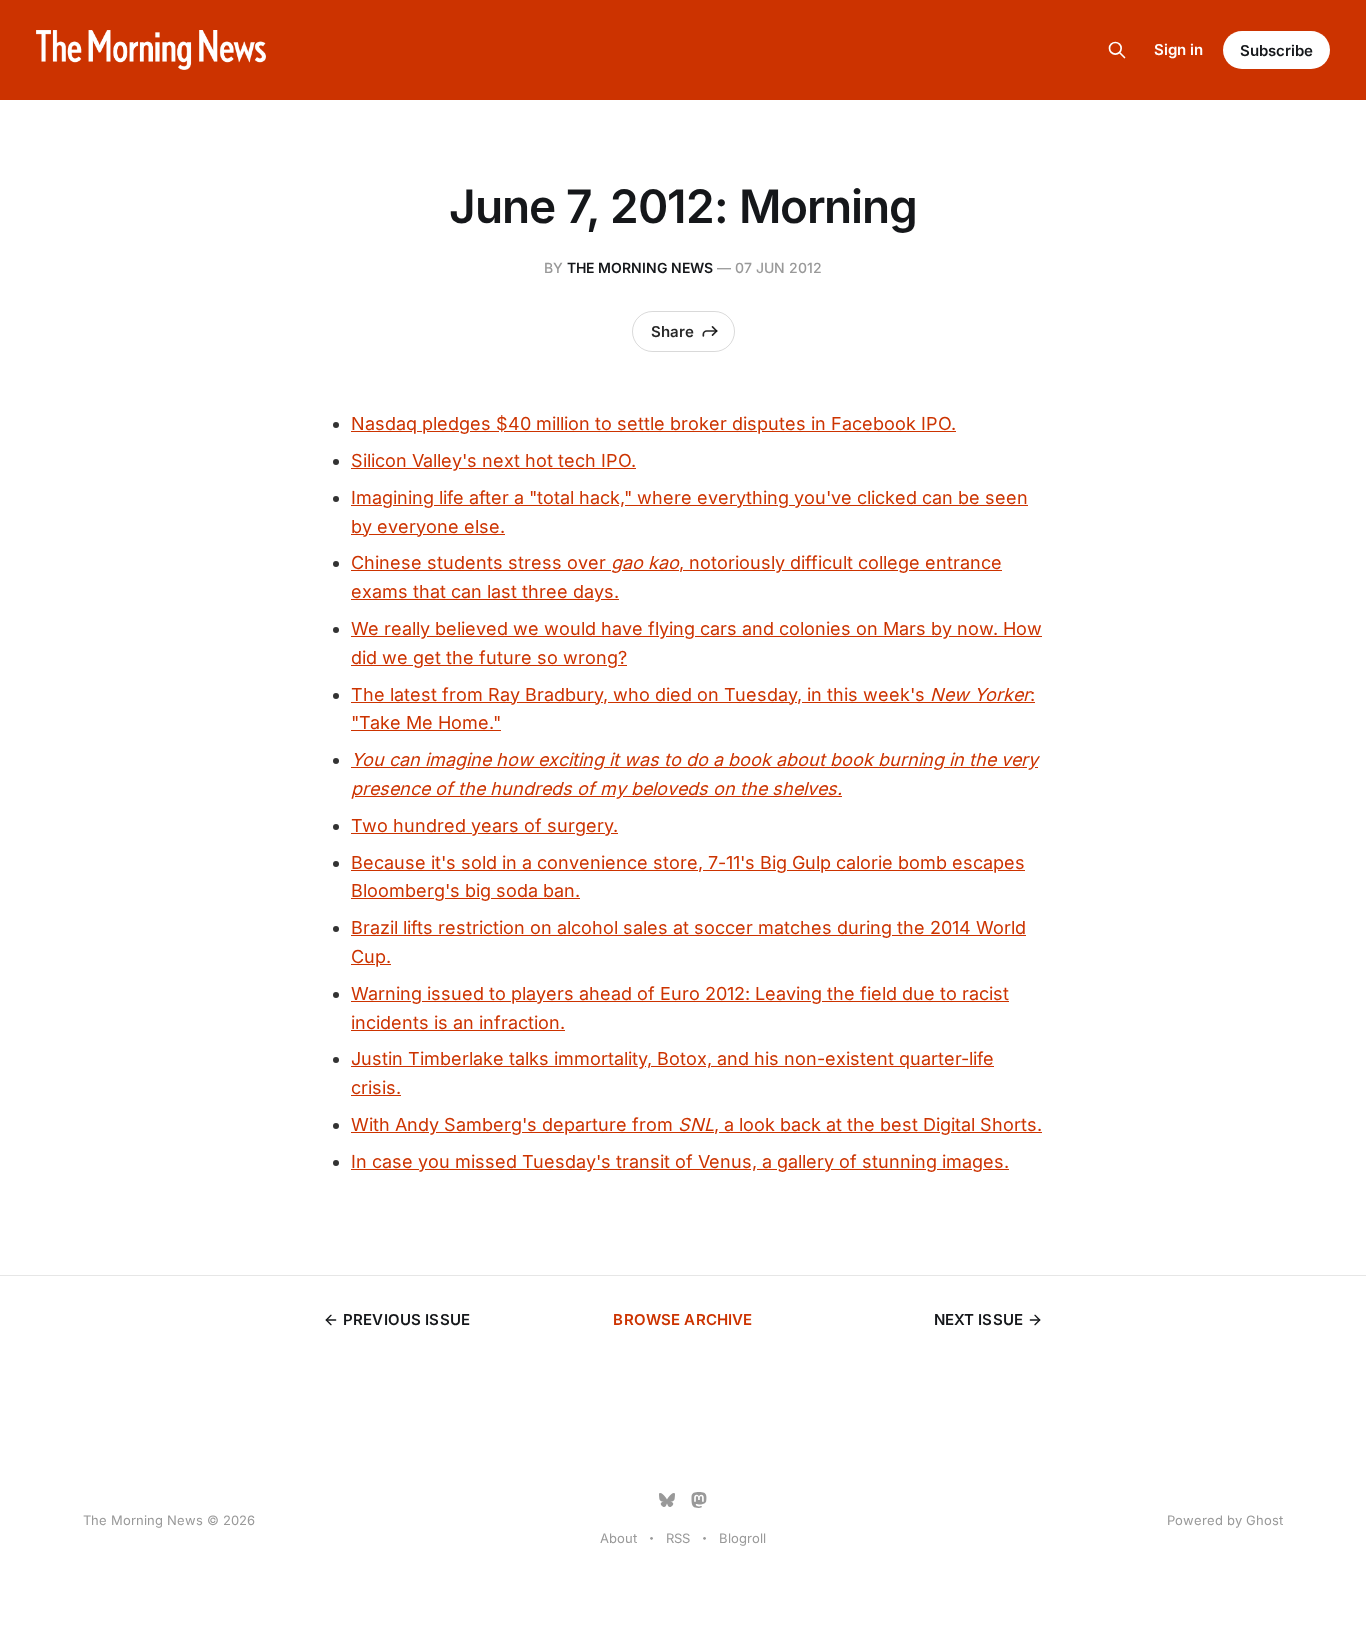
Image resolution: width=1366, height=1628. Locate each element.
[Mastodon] (699, 1500)
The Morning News (640, 267)
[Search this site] (1117, 50)
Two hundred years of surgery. (484, 825)
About (618, 1538)
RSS (678, 1538)
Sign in (1178, 49)
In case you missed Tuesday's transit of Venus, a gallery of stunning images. (680, 1161)
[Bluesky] (667, 1500)
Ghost (1264, 1520)
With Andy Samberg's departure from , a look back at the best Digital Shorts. (696, 1124)
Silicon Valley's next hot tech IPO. (493, 460)
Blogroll (742, 1538)
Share (672, 331)
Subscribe (1276, 50)
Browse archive (682, 1319)
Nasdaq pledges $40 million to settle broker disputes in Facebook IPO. (653, 423)
